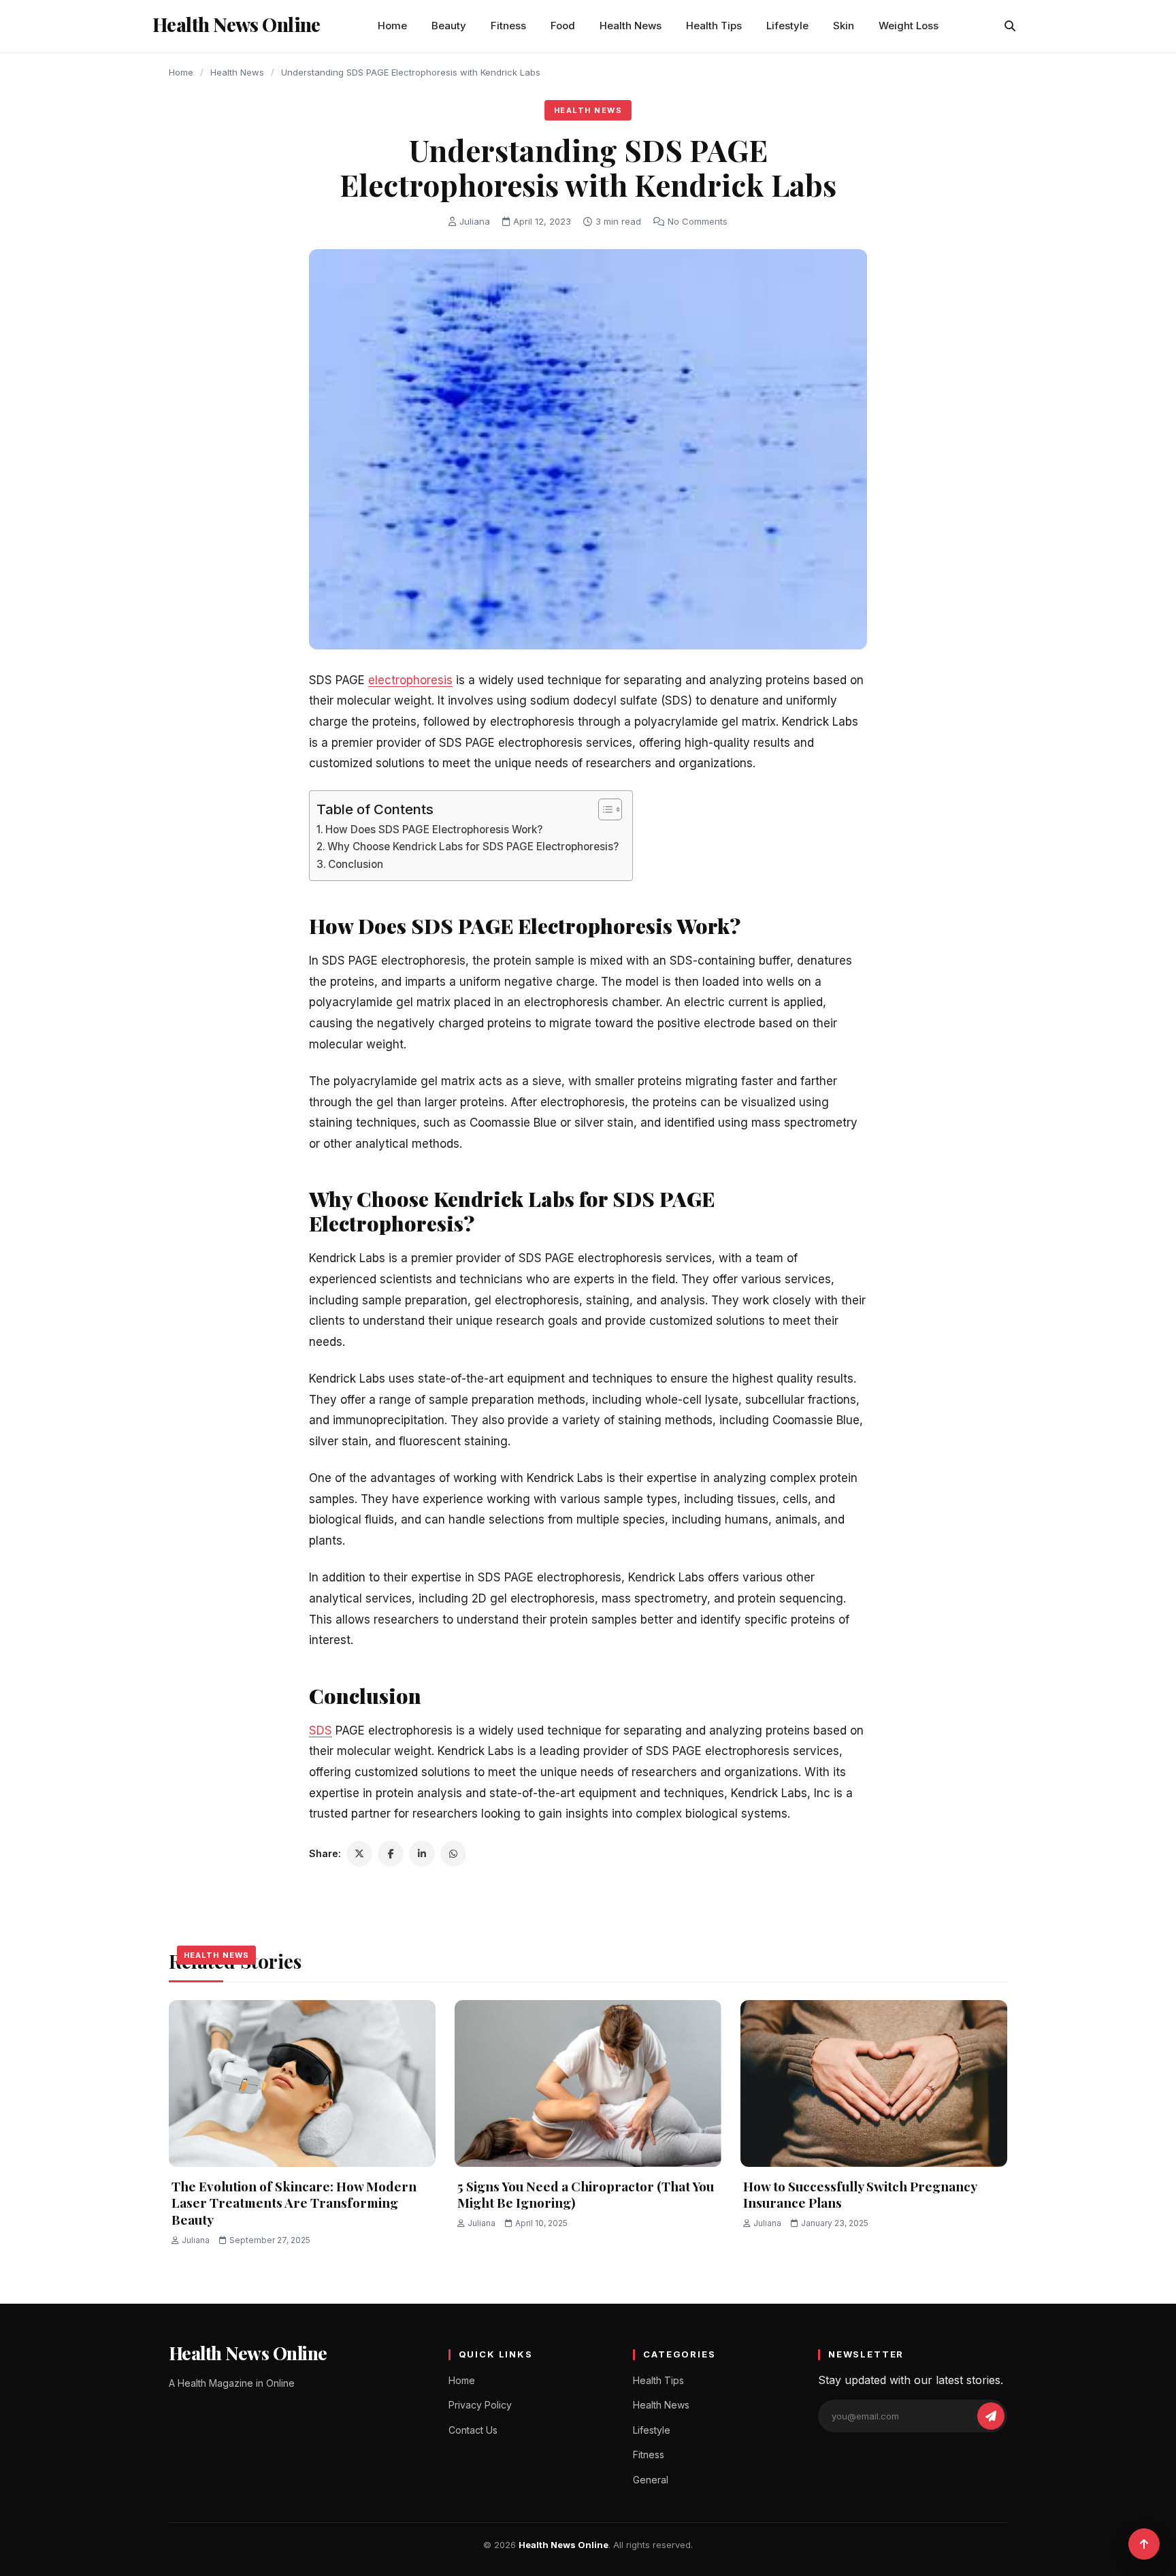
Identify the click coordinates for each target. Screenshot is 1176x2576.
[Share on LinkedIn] (422, 1854)
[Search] (1010, 26)
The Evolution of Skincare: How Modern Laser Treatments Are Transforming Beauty (294, 2203)
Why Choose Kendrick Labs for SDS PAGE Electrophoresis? (473, 847)
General (651, 2480)
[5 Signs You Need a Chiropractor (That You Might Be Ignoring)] (588, 2083)
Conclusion (356, 864)
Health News (631, 26)
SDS (321, 1730)
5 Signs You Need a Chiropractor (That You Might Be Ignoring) (586, 2194)
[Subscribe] (991, 2416)
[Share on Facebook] (391, 1854)
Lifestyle (787, 26)
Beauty (449, 26)
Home (392, 26)
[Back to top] (1144, 2544)
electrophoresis (410, 680)
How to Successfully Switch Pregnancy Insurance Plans (860, 2194)
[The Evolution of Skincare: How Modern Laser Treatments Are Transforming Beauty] (302, 2083)
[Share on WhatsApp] (453, 1854)
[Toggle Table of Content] (603, 809)
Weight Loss (909, 26)
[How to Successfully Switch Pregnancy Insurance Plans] (874, 2083)
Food (563, 26)
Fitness (508, 26)
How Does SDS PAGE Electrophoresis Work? (434, 830)
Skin (844, 26)
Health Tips (714, 26)
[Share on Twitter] (359, 1854)
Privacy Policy (480, 2405)
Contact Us (473, 2430)
